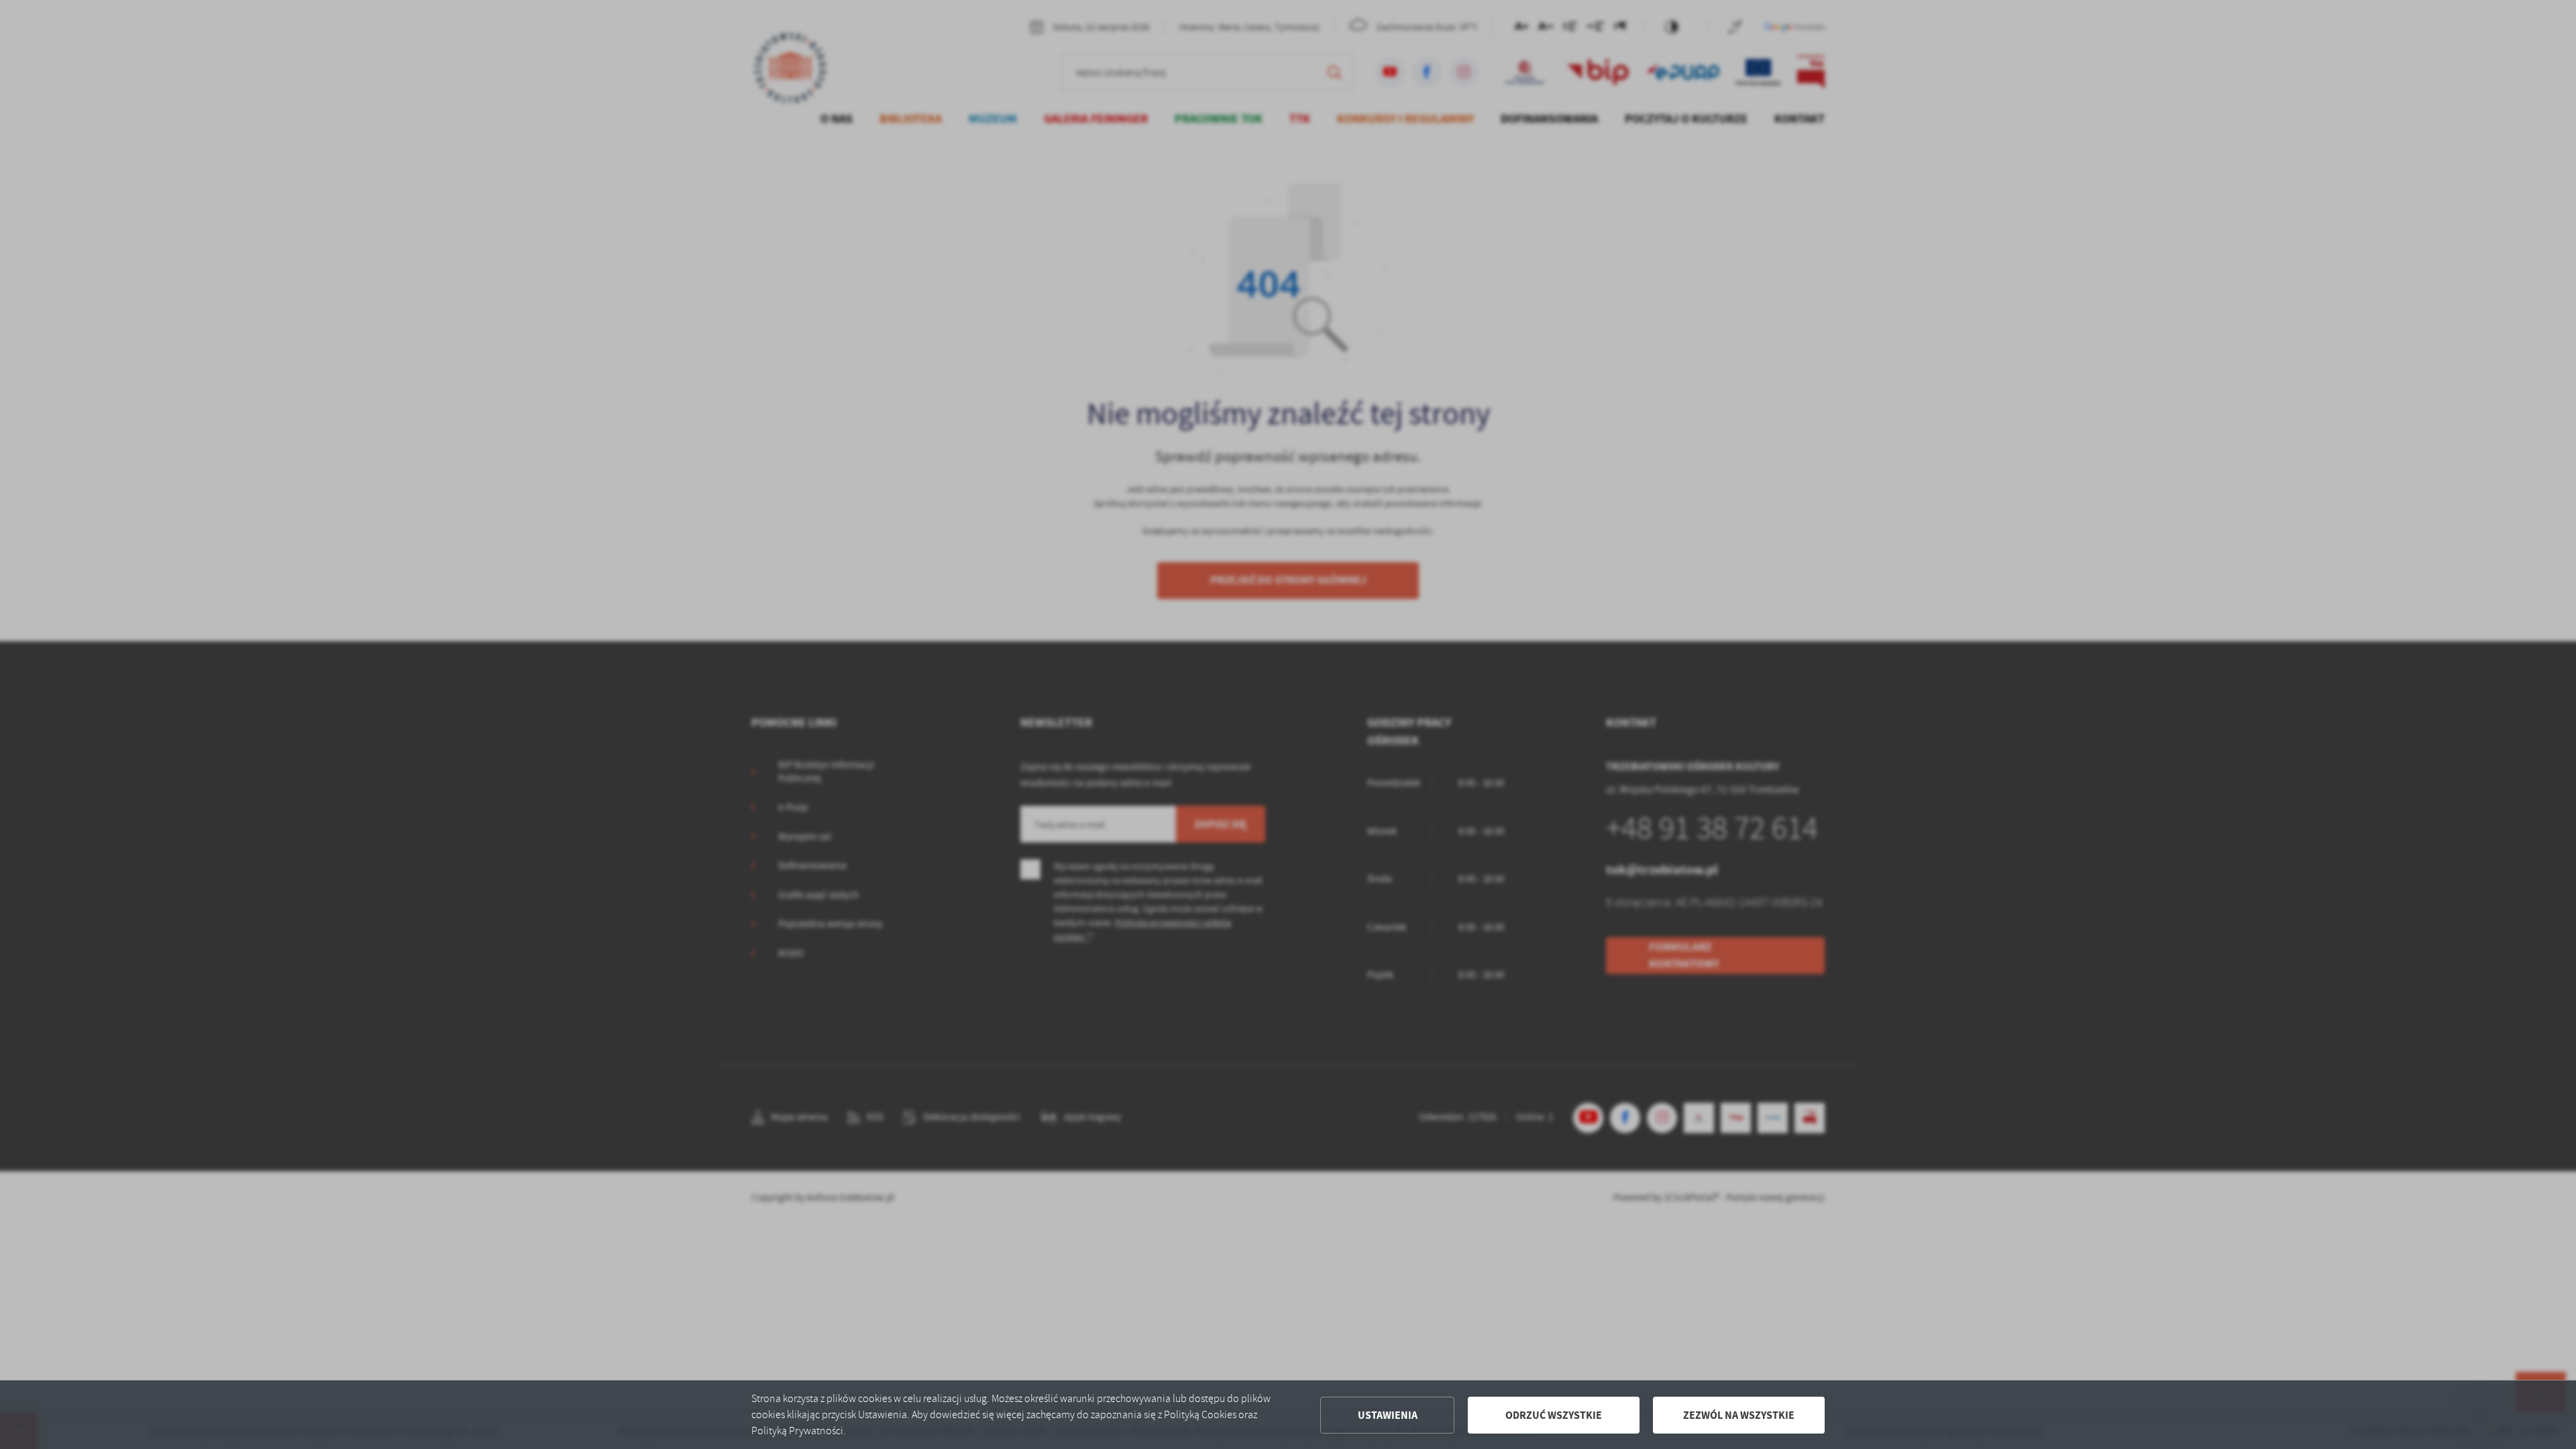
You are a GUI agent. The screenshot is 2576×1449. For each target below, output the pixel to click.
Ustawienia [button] (1388, 1415)
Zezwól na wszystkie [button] (1739, 1415)
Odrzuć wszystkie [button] (1554, 1415)
